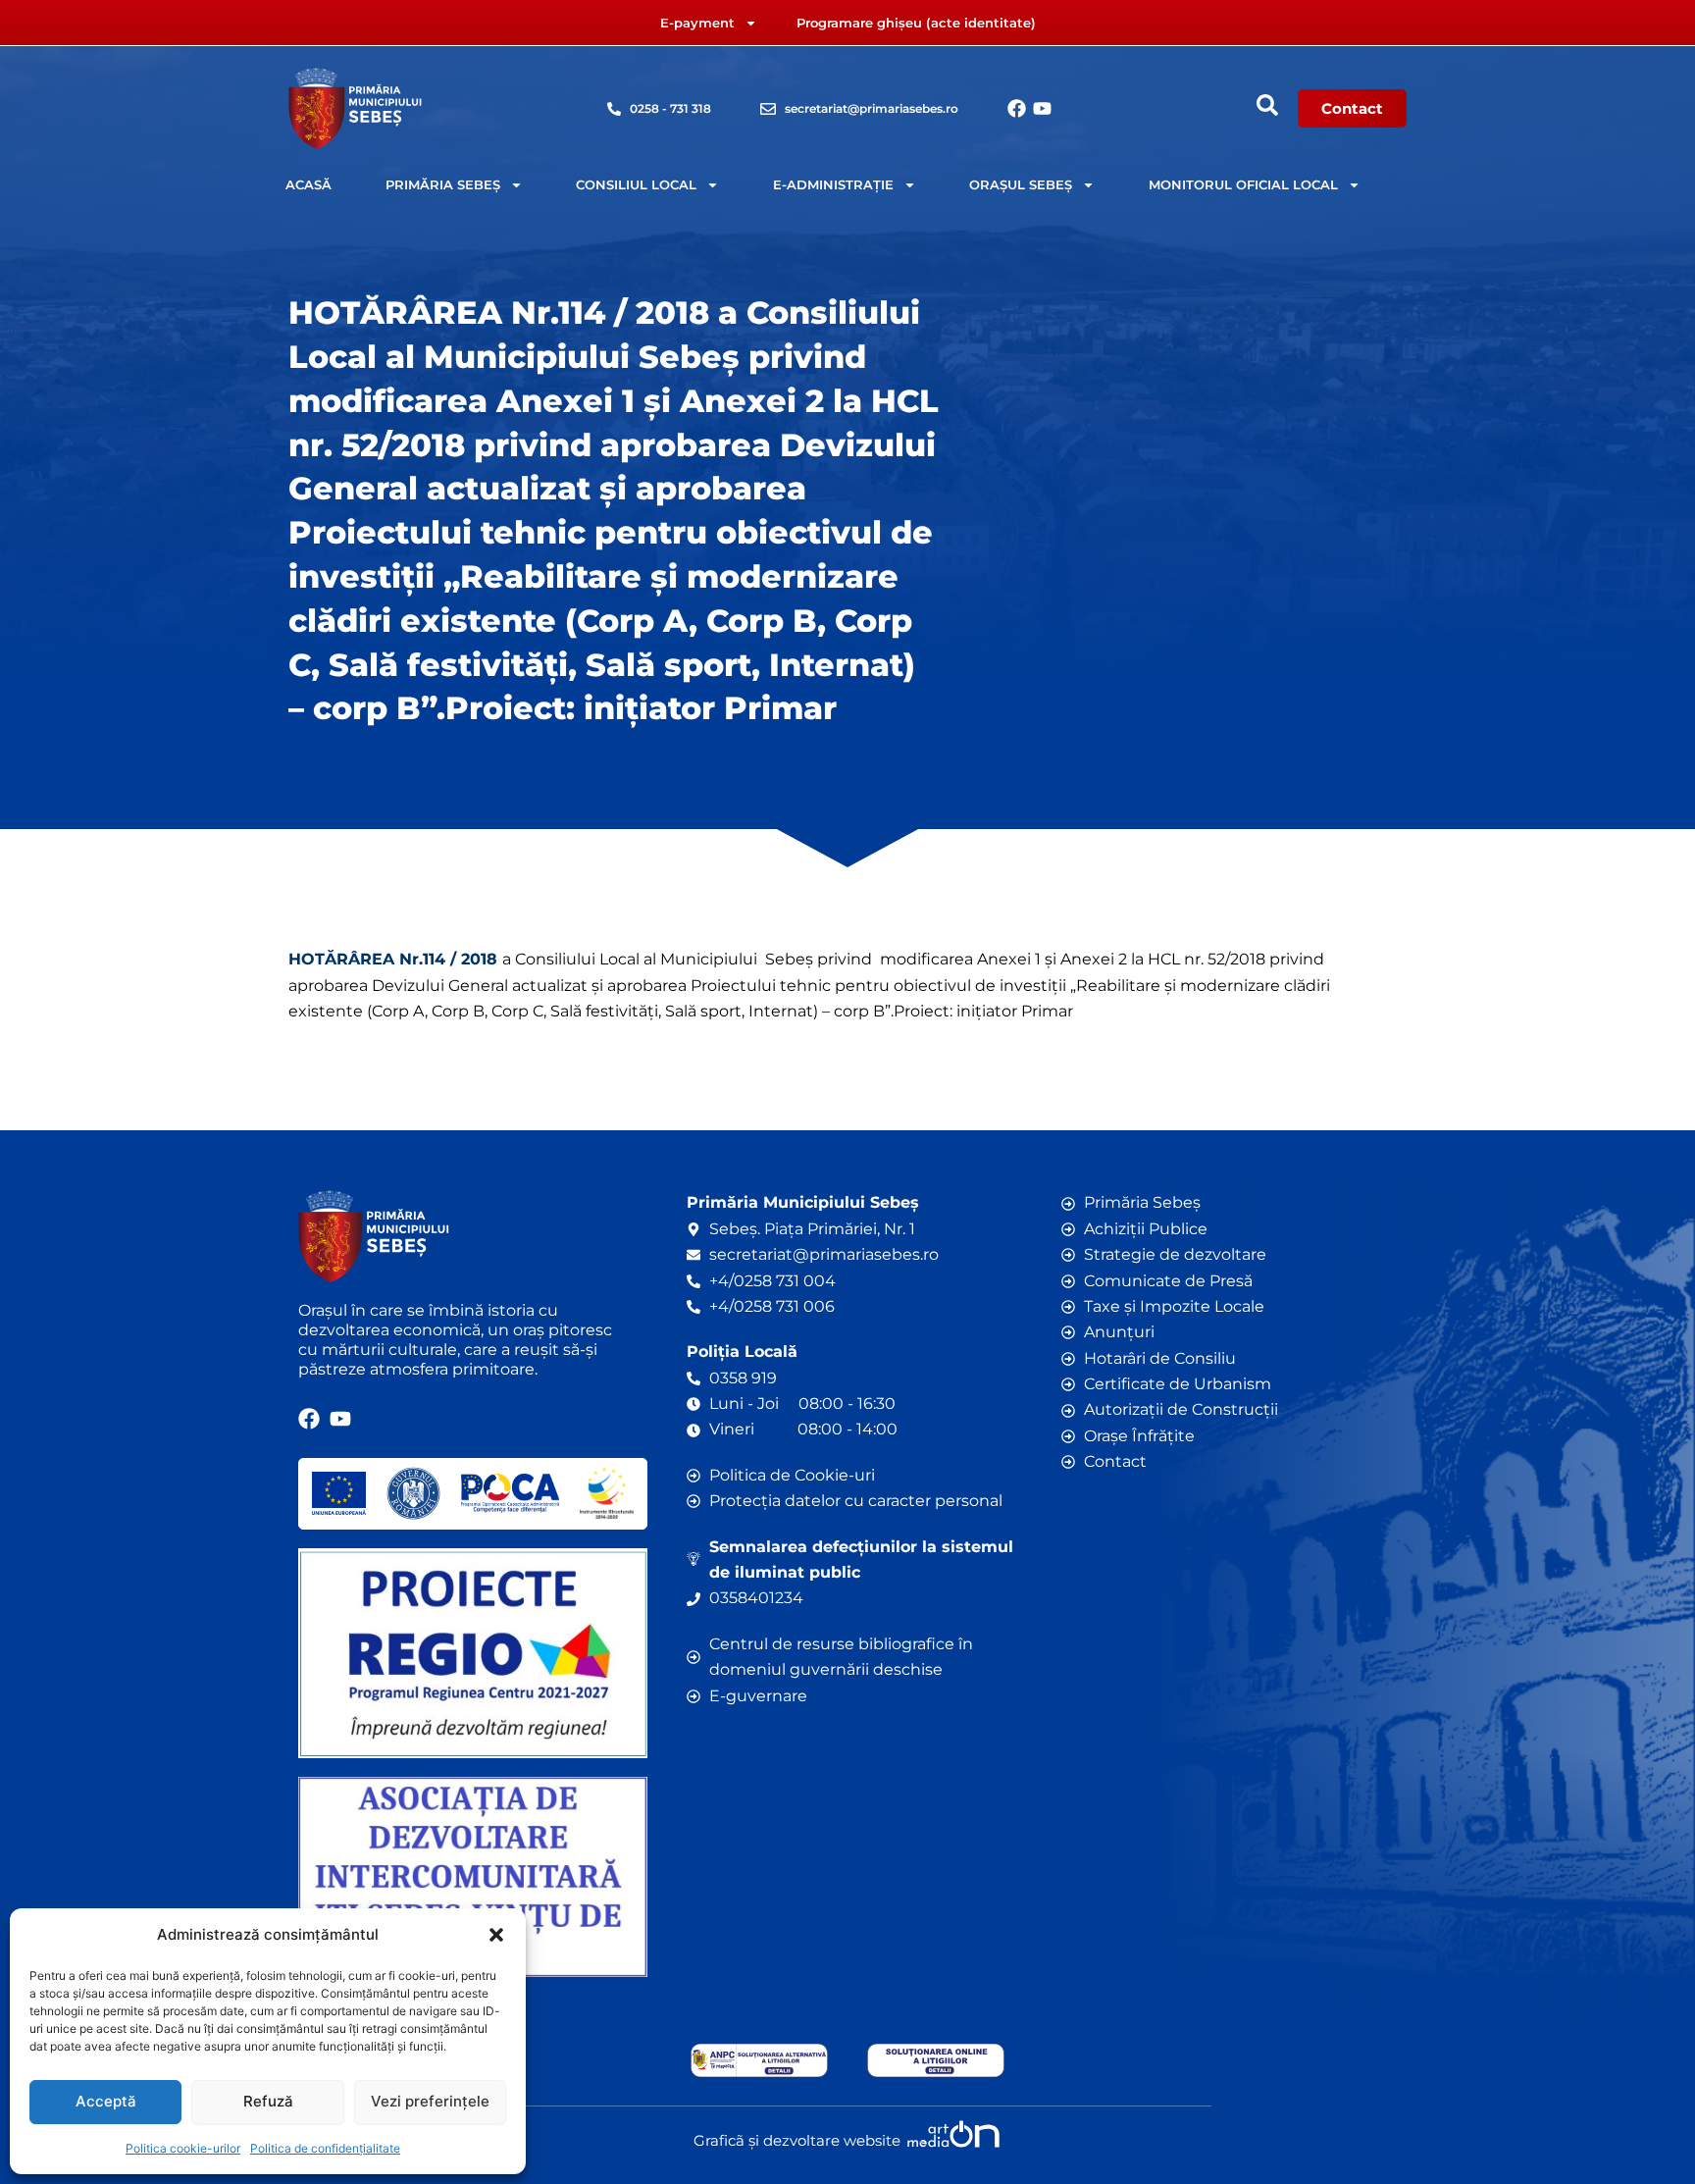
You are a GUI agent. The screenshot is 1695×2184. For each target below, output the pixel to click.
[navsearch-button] (1267, 105)
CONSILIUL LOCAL (636, 184)
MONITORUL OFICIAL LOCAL (1243, 184)
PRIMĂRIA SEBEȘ (443, 184)
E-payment (697, 23)
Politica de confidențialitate (325, 2148)
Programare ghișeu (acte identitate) (916, 23)
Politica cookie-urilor (183, 2148)
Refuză (268, 2101)
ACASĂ (308, 184)
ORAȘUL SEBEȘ (1021, 184)
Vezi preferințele (430, 2101)
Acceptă (106, 2101)
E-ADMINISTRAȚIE (833, 184)
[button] (496, 1935)
